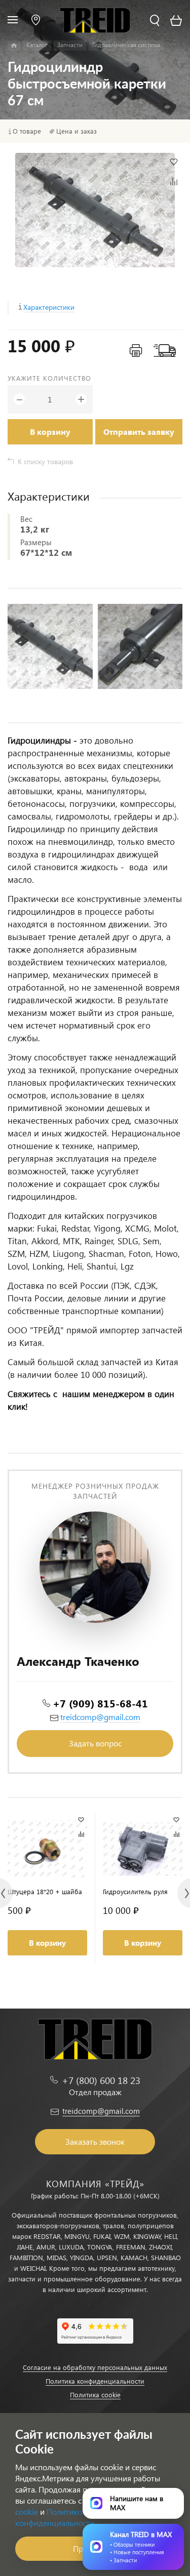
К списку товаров (45, 461)
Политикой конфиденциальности (55, 2517)
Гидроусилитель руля (135, 1891)
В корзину (50, 432)
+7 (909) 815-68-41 (100, 1703)
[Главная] (14, 46)
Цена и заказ (77, 131)
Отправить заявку (139, 432)
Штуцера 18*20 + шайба (45, 1891)
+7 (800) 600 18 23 (101, 2080)
